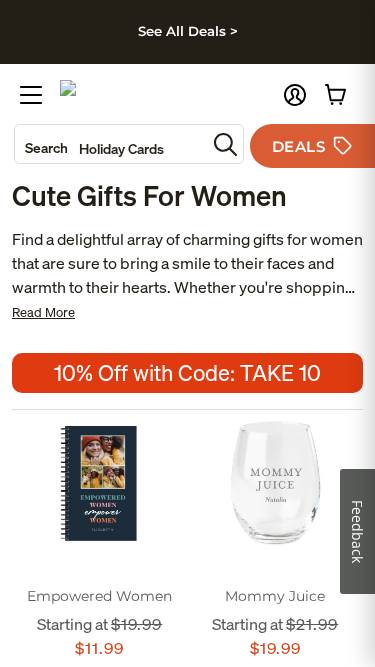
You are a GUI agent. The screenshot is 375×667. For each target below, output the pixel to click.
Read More (43, 312)
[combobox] (110, 144)
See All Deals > (188, 31)
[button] (295, 95)
